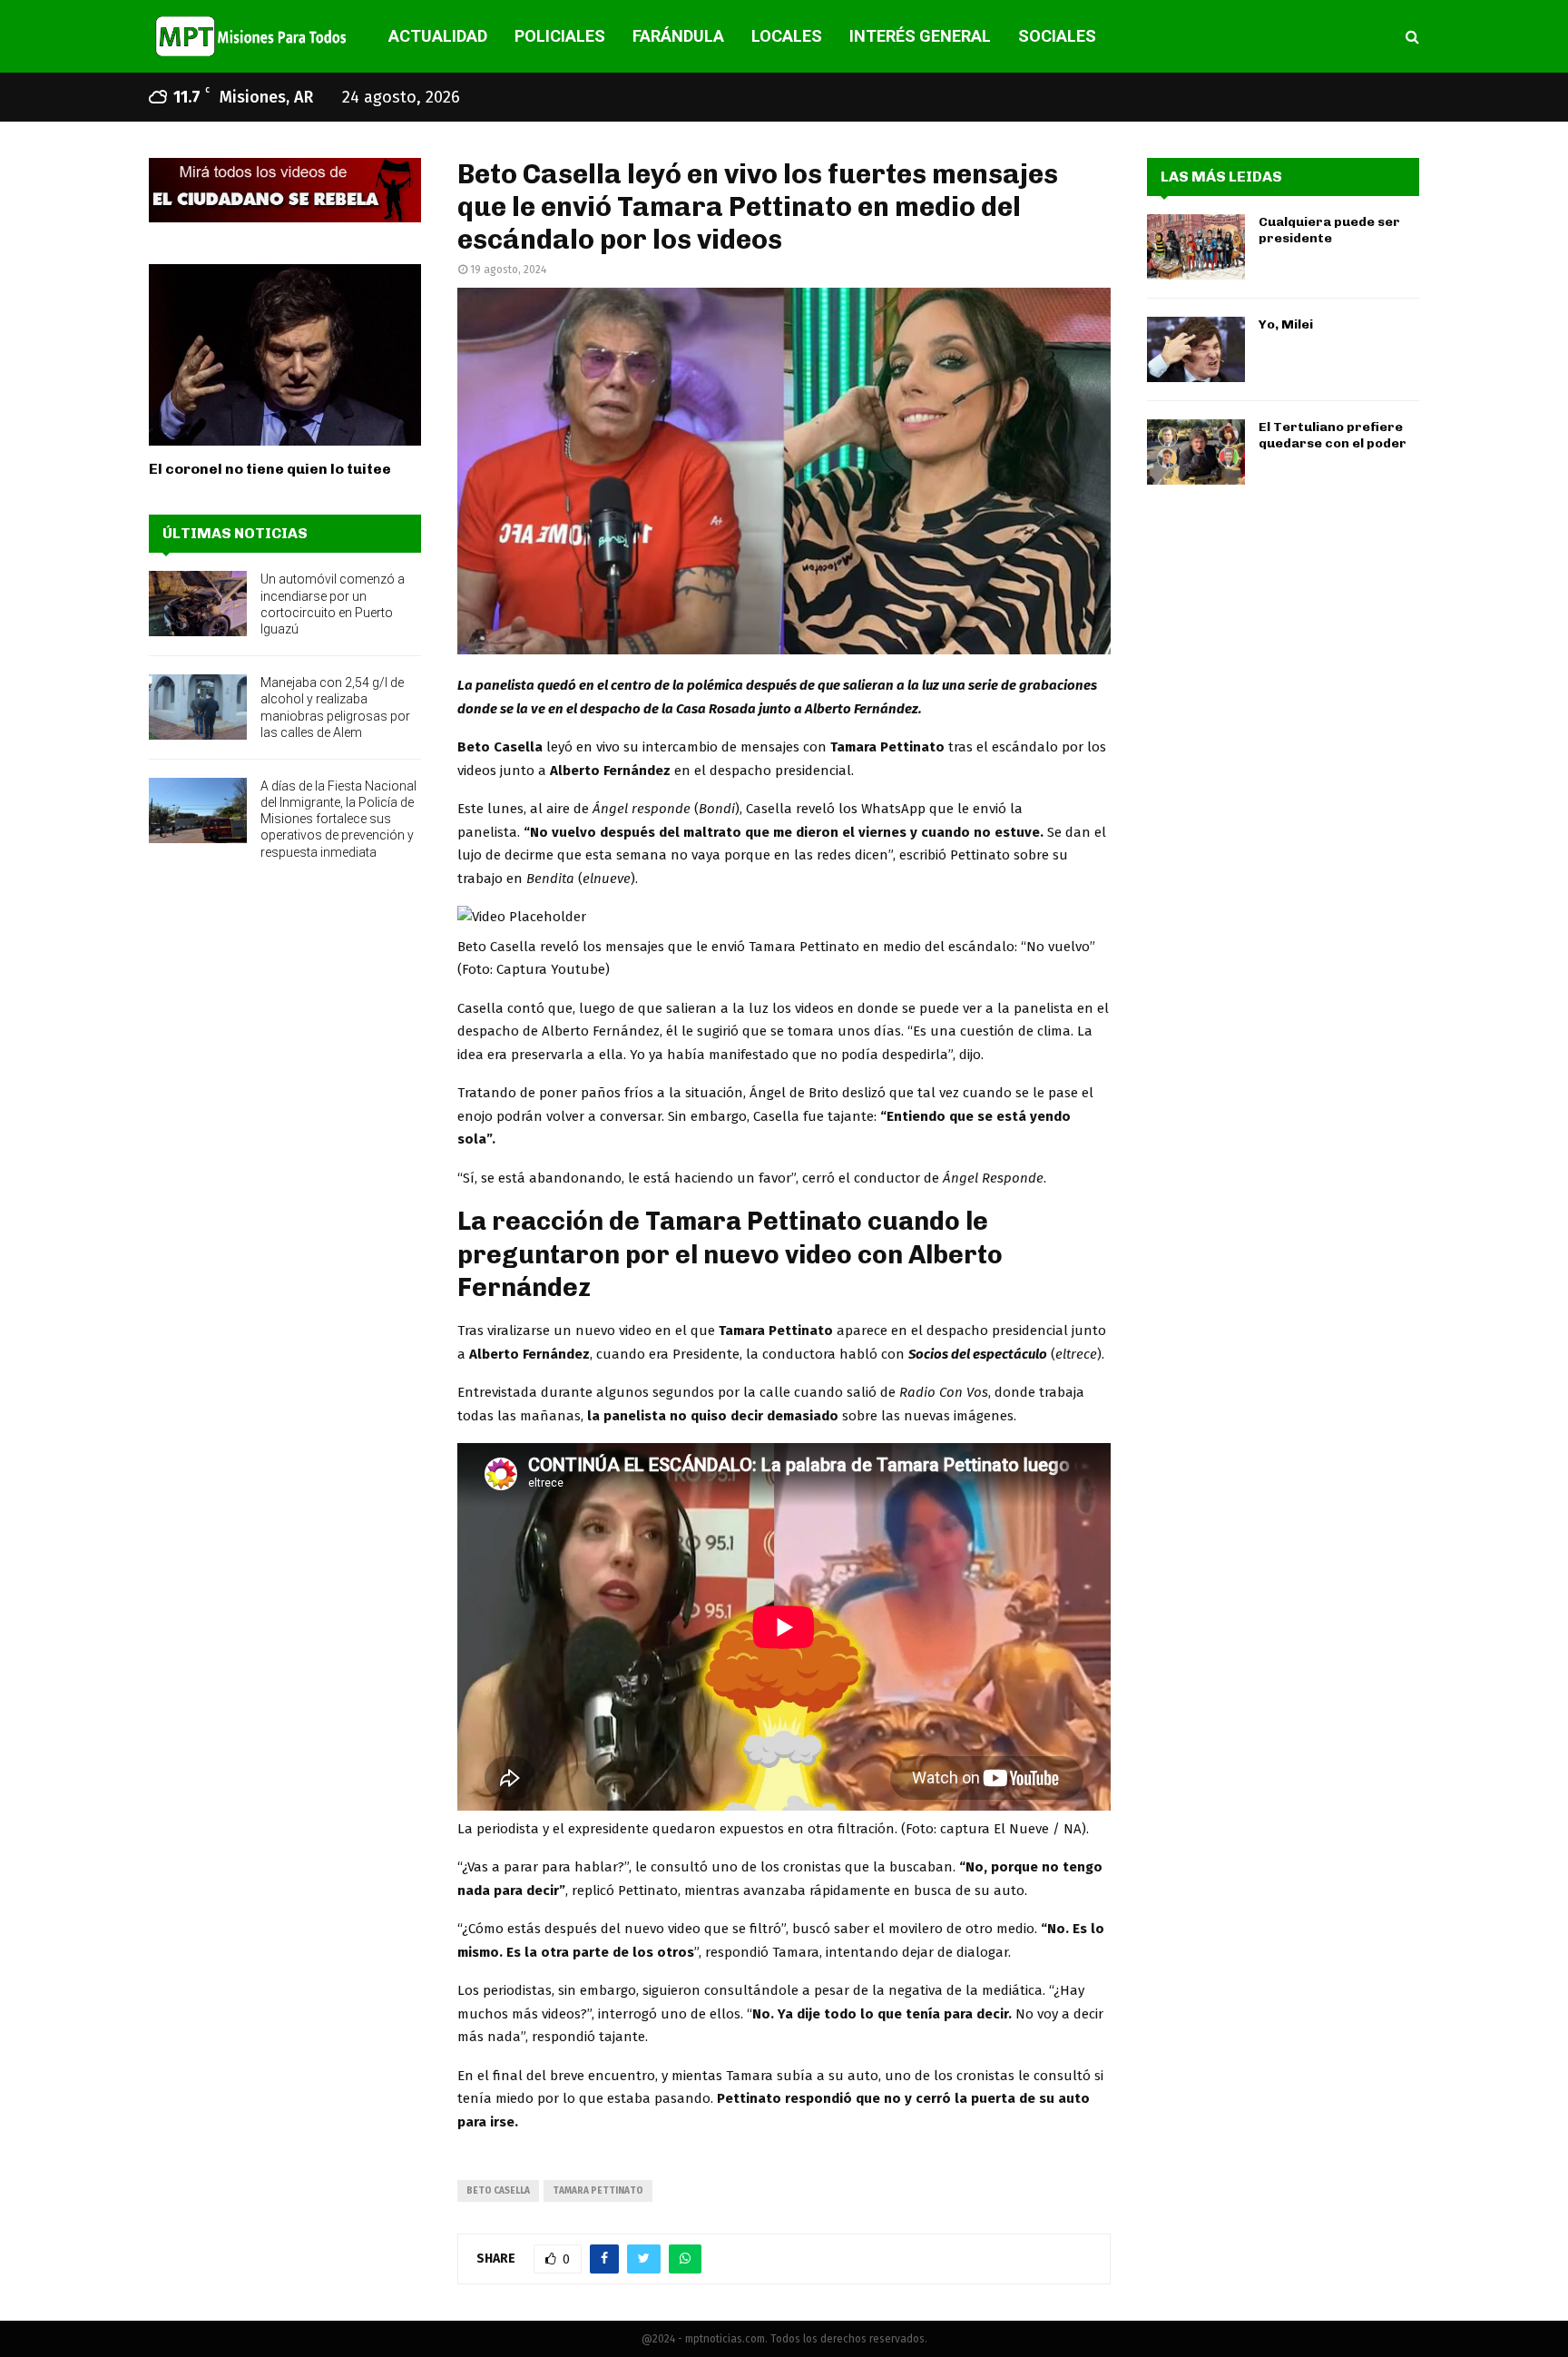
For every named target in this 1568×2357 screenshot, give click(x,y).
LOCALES (787, 36)
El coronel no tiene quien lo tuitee (270, 469)
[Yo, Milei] (1196, 349)
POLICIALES (560, 36)
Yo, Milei (1286, 324)
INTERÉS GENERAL (920, 36)
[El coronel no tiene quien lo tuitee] (285, 355)
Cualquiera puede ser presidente (1329, 230)
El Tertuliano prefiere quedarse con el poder (1333, 435)
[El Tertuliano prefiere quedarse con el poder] (1196, 452)
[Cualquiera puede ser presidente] (1196, 247)
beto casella (498, 2191)
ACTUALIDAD (438, 36)
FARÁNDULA (678, 36)
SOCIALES (1057, 36)
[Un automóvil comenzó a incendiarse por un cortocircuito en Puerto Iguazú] (198, 604)
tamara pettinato (598, 2191)
